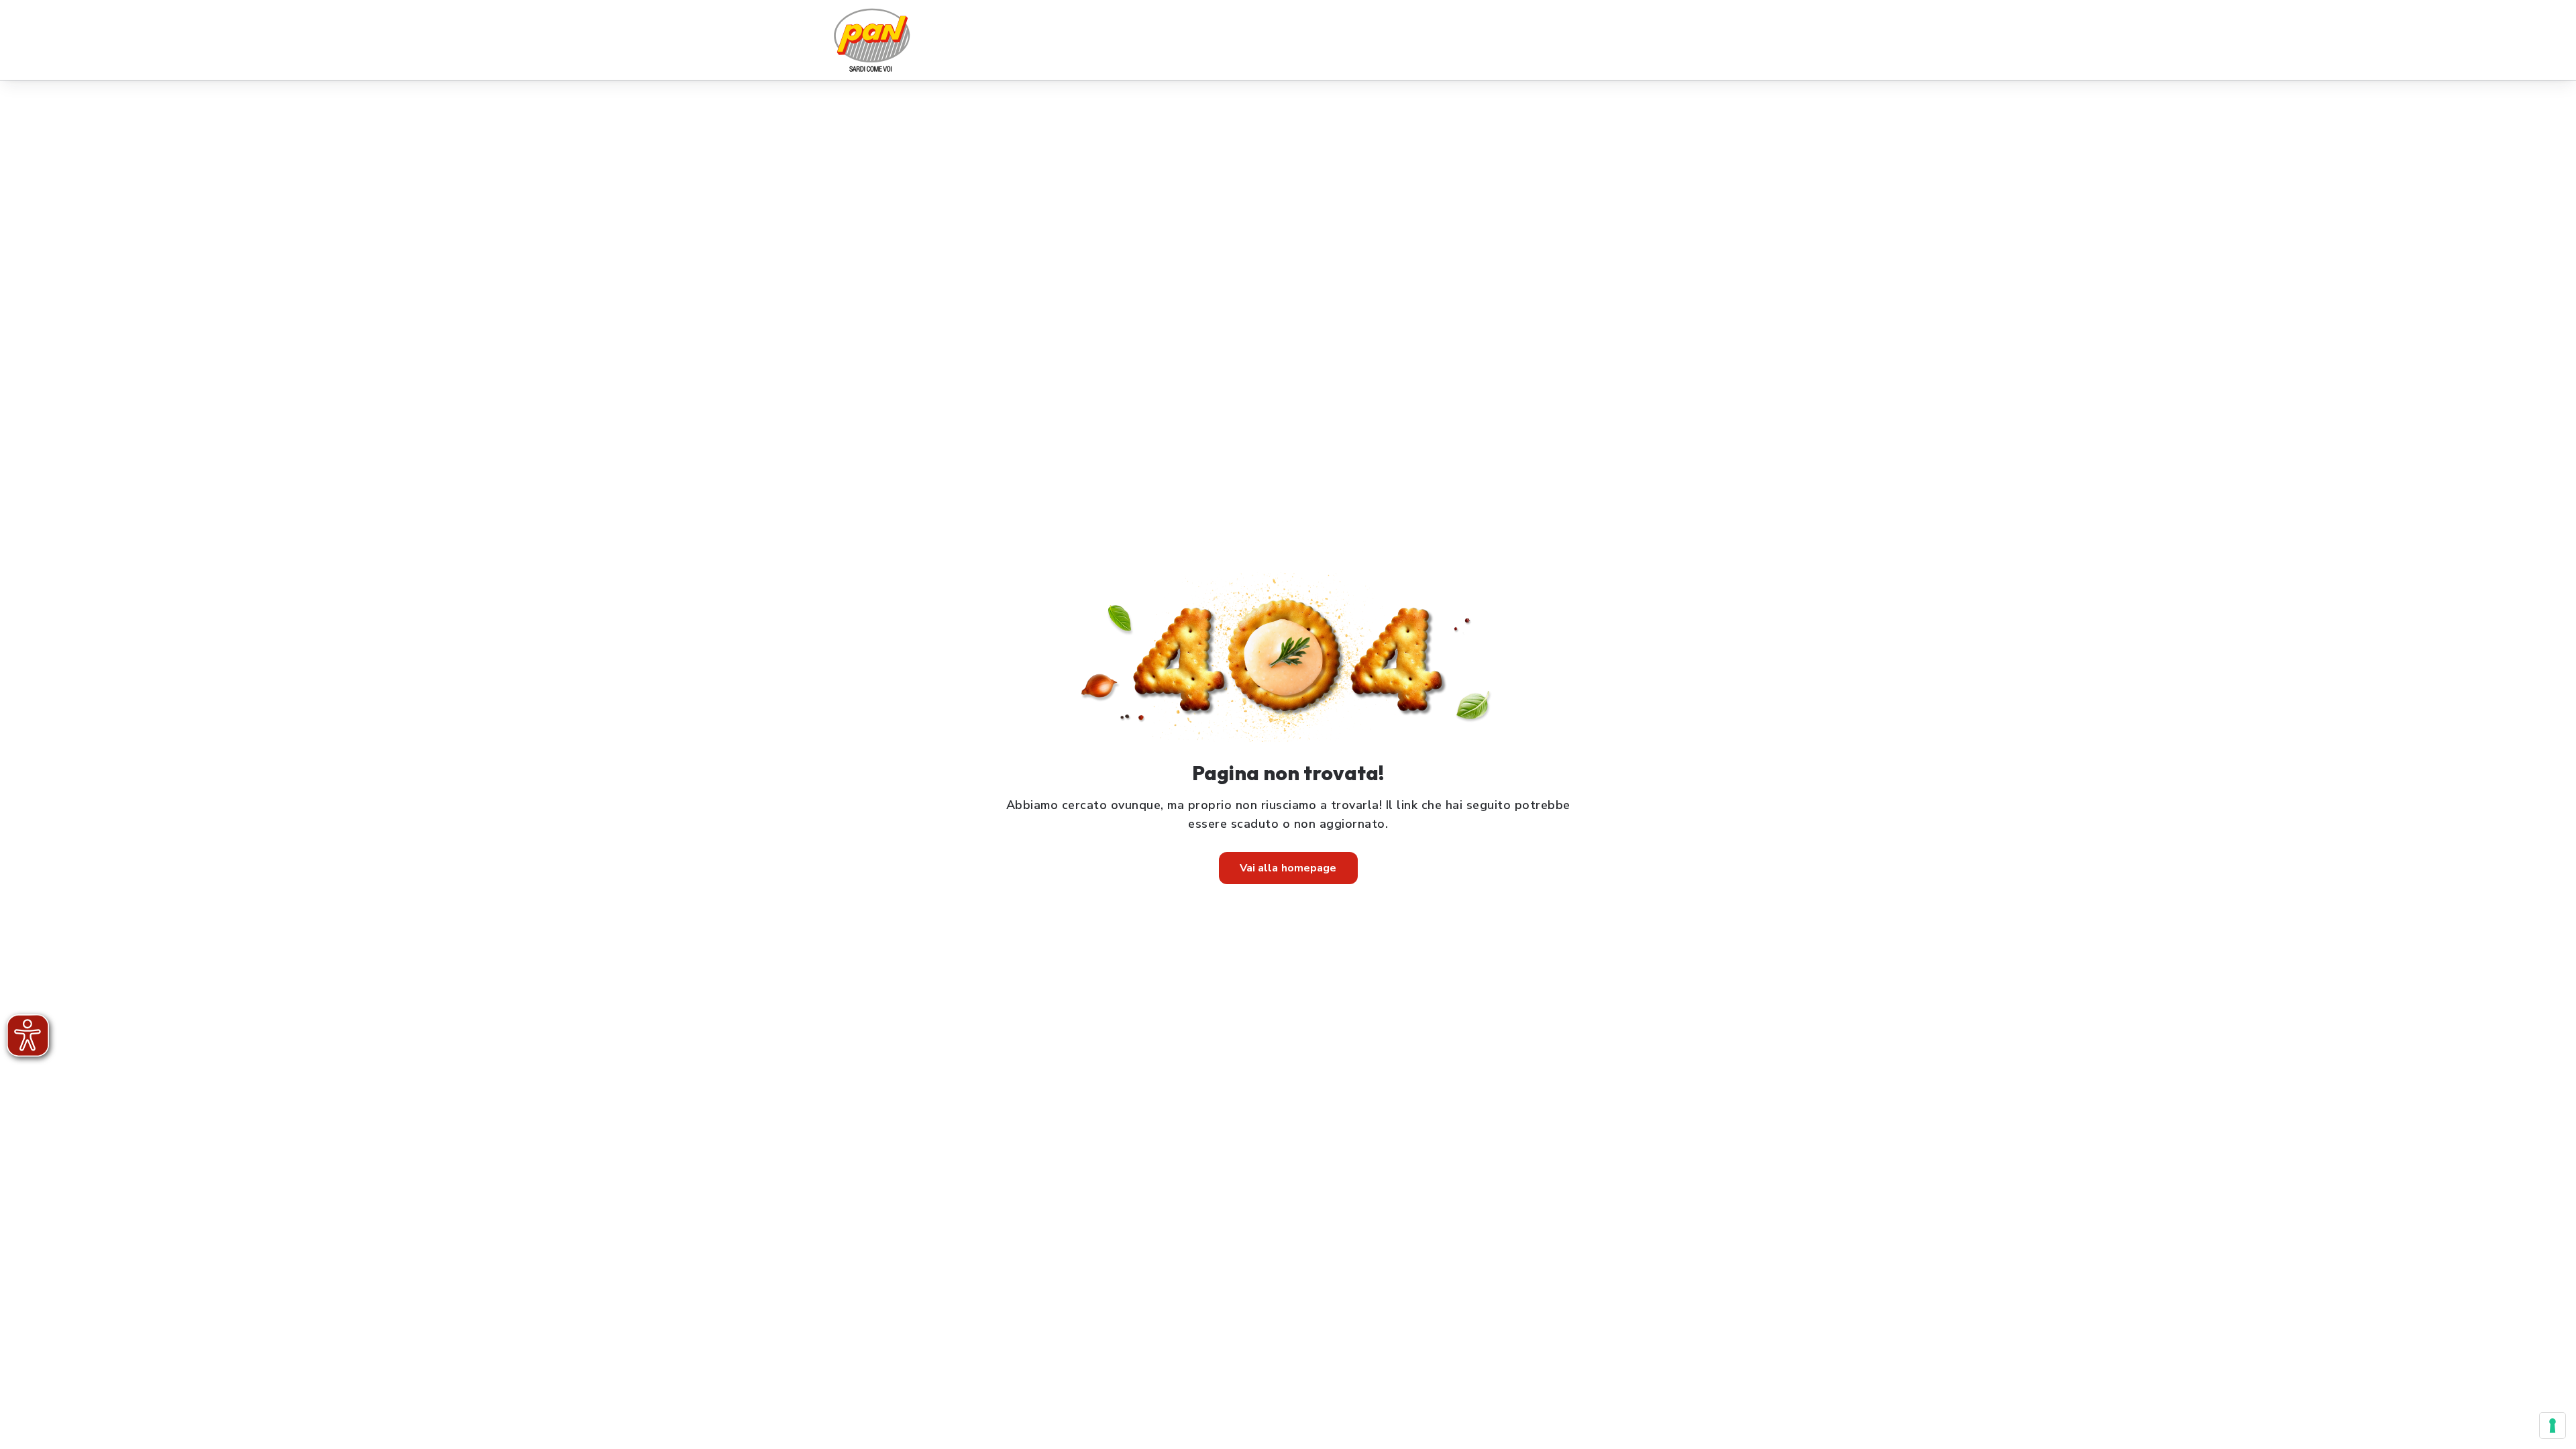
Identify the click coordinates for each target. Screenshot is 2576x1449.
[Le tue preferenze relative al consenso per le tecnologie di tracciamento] (2553, 1426)
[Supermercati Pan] (872, 40)
